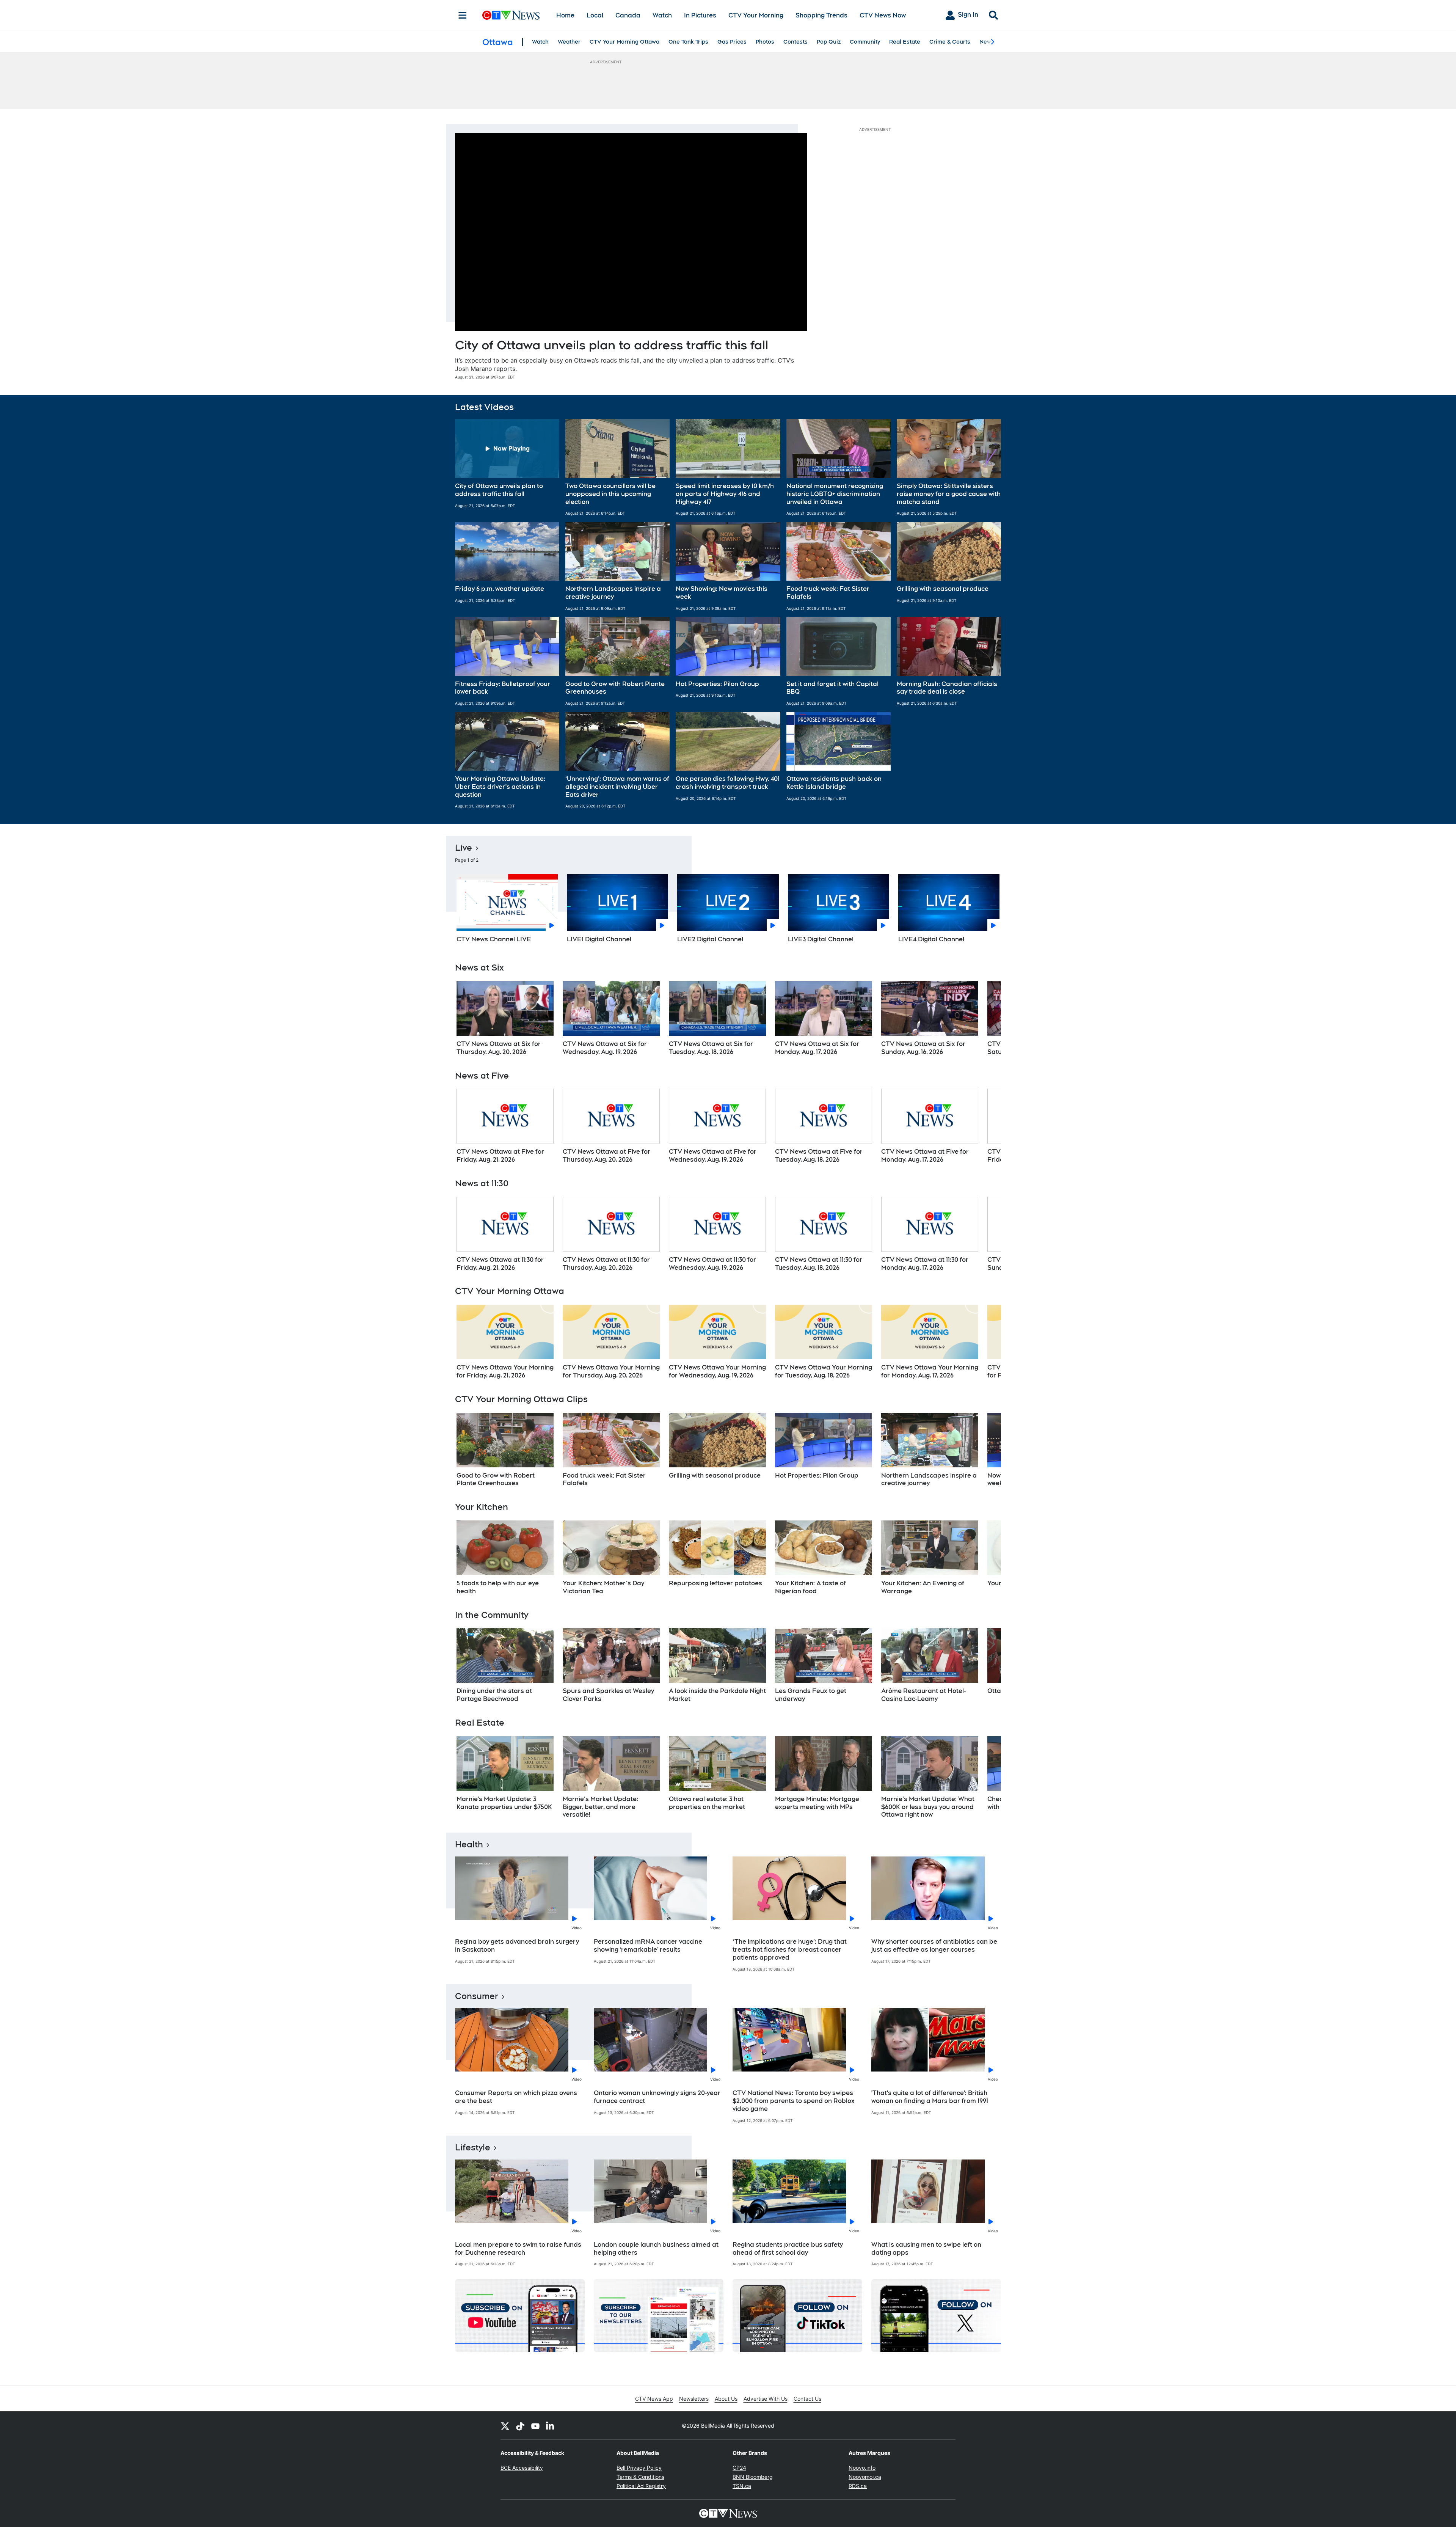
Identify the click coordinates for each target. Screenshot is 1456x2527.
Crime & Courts (950, 42)
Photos (765, 42)
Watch (662, 15)
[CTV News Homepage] (511, 15)
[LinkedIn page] (551, 2426)
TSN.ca (742, 2486)
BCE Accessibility (522, 2468)
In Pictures (700, 15)
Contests (795, 42)
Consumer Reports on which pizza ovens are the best (516, 2097)
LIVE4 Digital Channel (931, 939)
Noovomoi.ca (865, 2477)
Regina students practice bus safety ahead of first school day (788, 2249)
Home (565, 15)
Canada (628, 15)
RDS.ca (858, 2486)
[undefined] (505, 1019)
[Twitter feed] (505, 2426)
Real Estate (905, 42)
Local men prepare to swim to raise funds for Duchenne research (518, 2249)
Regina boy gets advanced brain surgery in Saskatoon (517, 1946)
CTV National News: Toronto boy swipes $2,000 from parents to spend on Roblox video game (794, 2101)
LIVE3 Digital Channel (821, 939)
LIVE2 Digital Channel (710, 939)
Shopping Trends (821, 15)
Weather (569, 42)
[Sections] (463, 15)
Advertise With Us (766, 2399)
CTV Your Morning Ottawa (624, 42)
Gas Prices (732, 42)
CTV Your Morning (756, 15)
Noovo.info (862, 2468)
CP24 (739, 2468)
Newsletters (694, 2399)
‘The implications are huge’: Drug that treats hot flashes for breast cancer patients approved (790, 1950)
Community (865, 42)
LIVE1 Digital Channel (599, 939)
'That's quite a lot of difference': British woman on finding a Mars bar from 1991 (930, 2097)
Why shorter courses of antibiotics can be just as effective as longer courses (934, 1946)
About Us (726, 2399)
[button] (507, 467)
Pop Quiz (829, 42)
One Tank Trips (688, 42)
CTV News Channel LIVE (494, 939)
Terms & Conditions (640, 2477)
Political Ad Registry (641, 2486)
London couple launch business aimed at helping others (656, 2249)
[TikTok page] (520, 2426)
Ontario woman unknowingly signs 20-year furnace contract (657, 2097)
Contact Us (807, 2399)
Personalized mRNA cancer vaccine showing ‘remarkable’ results (648, 1946)
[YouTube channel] (535, 2426)
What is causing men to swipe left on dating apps (926, 2249)
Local (595, 15)
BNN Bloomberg (753, 2477)
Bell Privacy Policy (639, 2468)
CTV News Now (883, 15)
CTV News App (654, 2399)
